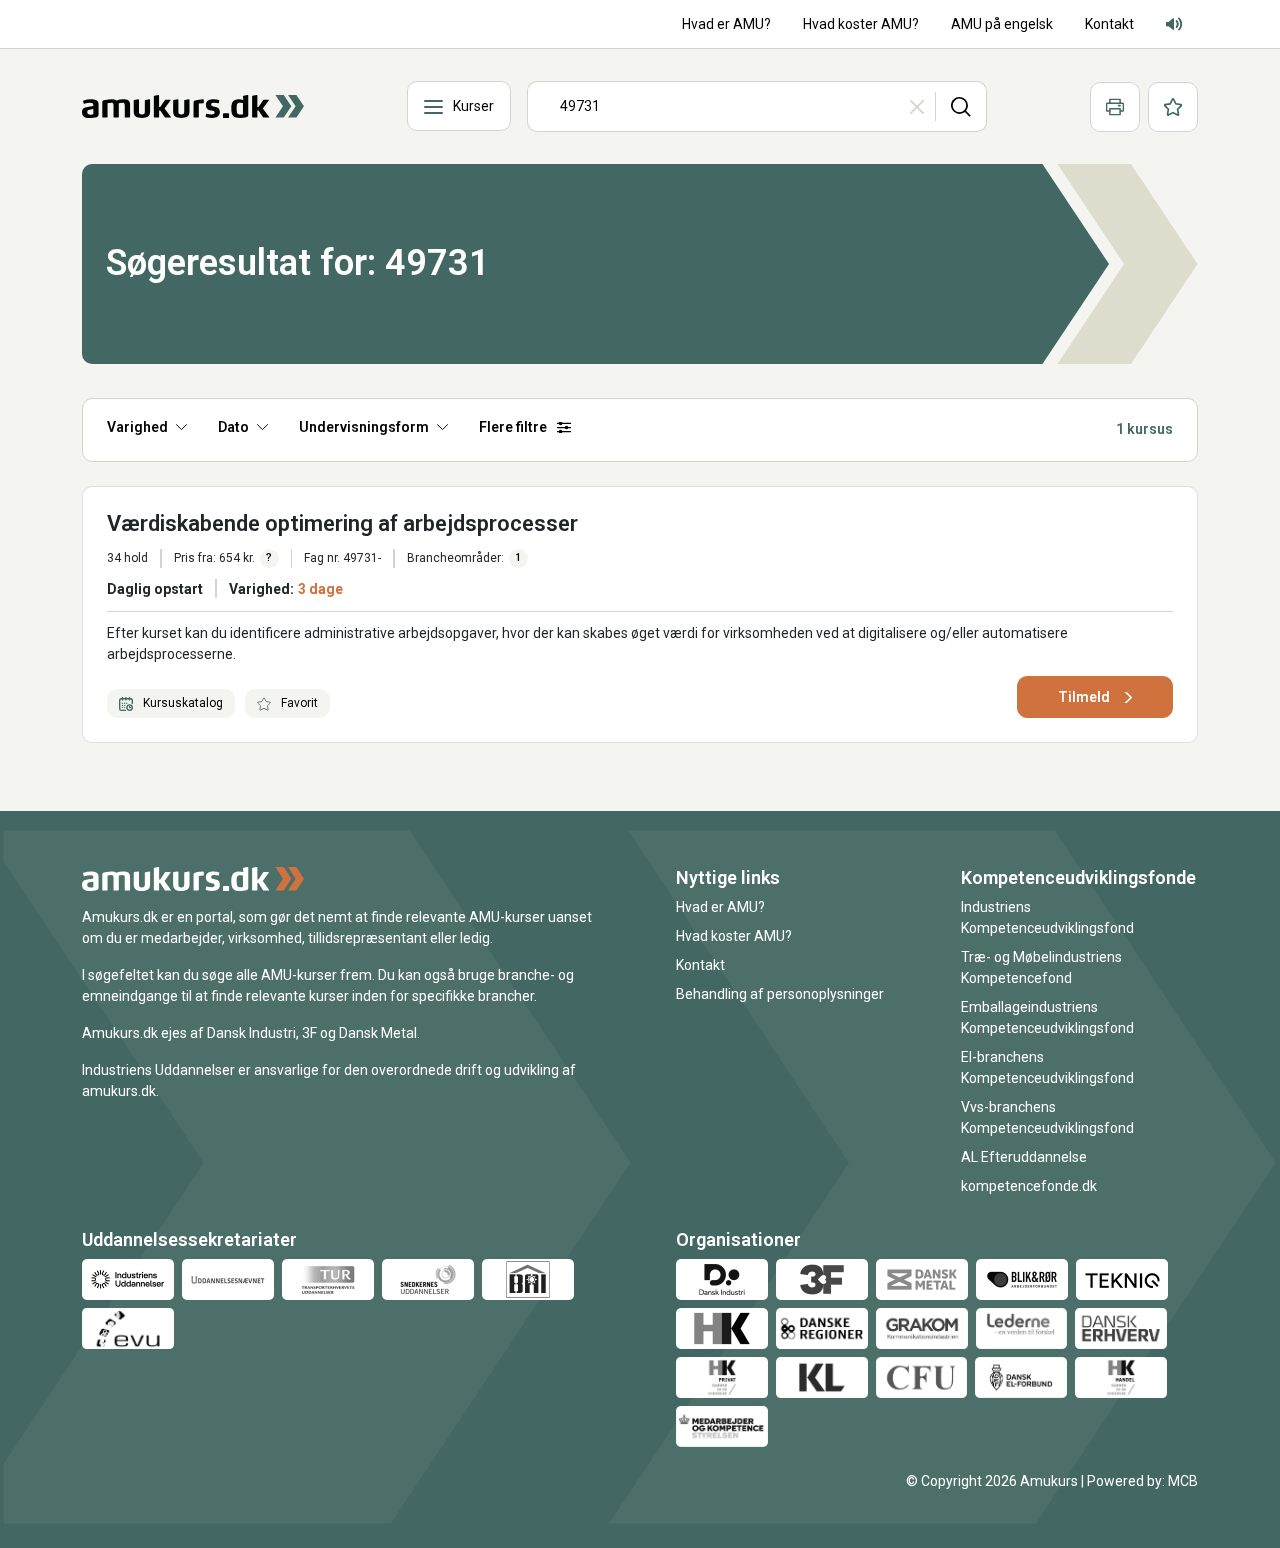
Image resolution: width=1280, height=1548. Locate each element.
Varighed (137, 427)
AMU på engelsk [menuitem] (1002, 24)
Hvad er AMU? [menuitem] (726, 24)
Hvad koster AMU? (734, 936)
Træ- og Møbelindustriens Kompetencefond (1041, 967)
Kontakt (700, 965)
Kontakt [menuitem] (1109, 24)
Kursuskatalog (181, 703)
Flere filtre (513, 427)
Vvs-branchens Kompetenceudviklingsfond (1047, 1117)
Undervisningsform (364, 427)
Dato (233, 427)
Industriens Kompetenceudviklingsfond (1047, 917)
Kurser (473, 106)
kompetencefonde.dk (1029, 1186)
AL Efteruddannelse (1024, 1157)
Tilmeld (1084, 697)
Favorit (298, 703)
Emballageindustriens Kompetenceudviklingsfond (1047, 1017)
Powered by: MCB (1142, 1481)
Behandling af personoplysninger (780, 994)
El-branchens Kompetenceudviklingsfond (1047, 1067)
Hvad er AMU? (720, 907)
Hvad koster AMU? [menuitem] (861, 24)
